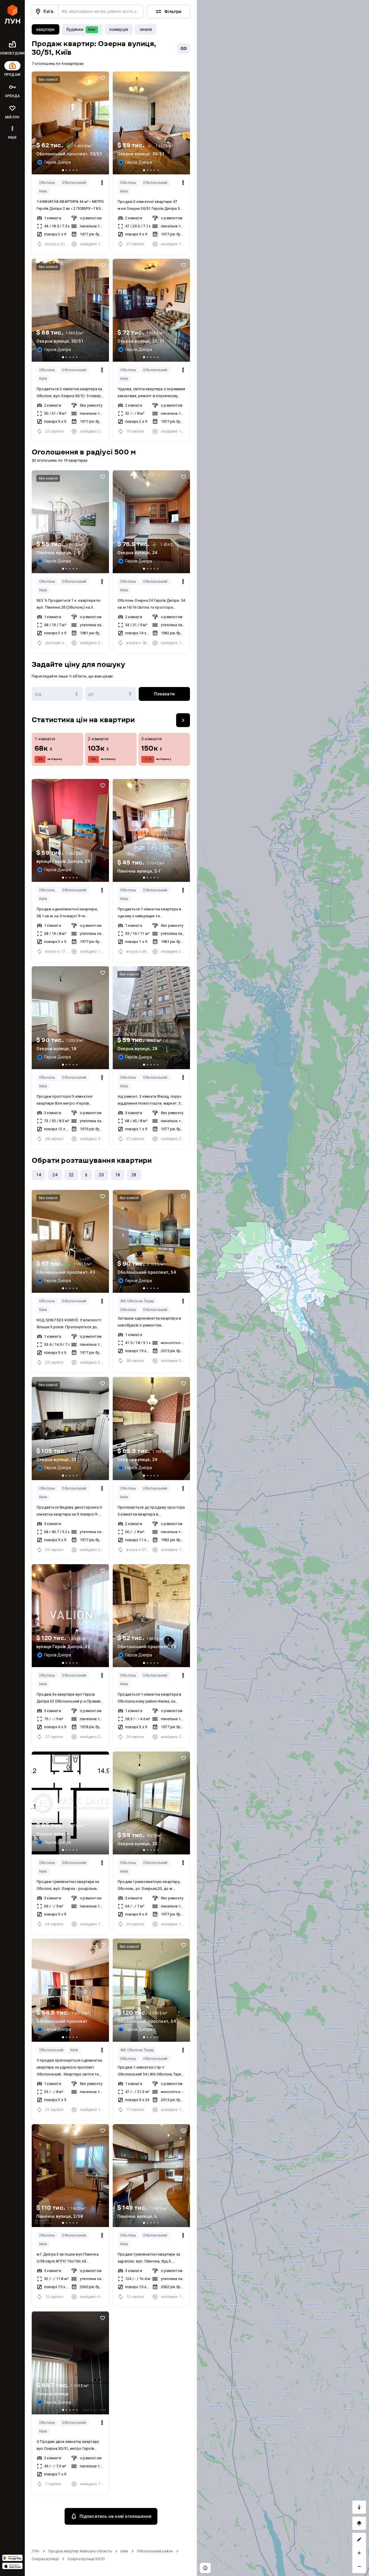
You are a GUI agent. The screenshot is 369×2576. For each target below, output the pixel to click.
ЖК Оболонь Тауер (137, 1301)
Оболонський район (155, 2551)
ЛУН (36, 2551)
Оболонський (74, 183)
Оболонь (47, 183)
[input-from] (57, 694)
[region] (283, 1288)
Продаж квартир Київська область (80, 2551)
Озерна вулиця (45, 2559)
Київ (43, 191)
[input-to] (111, 694)
